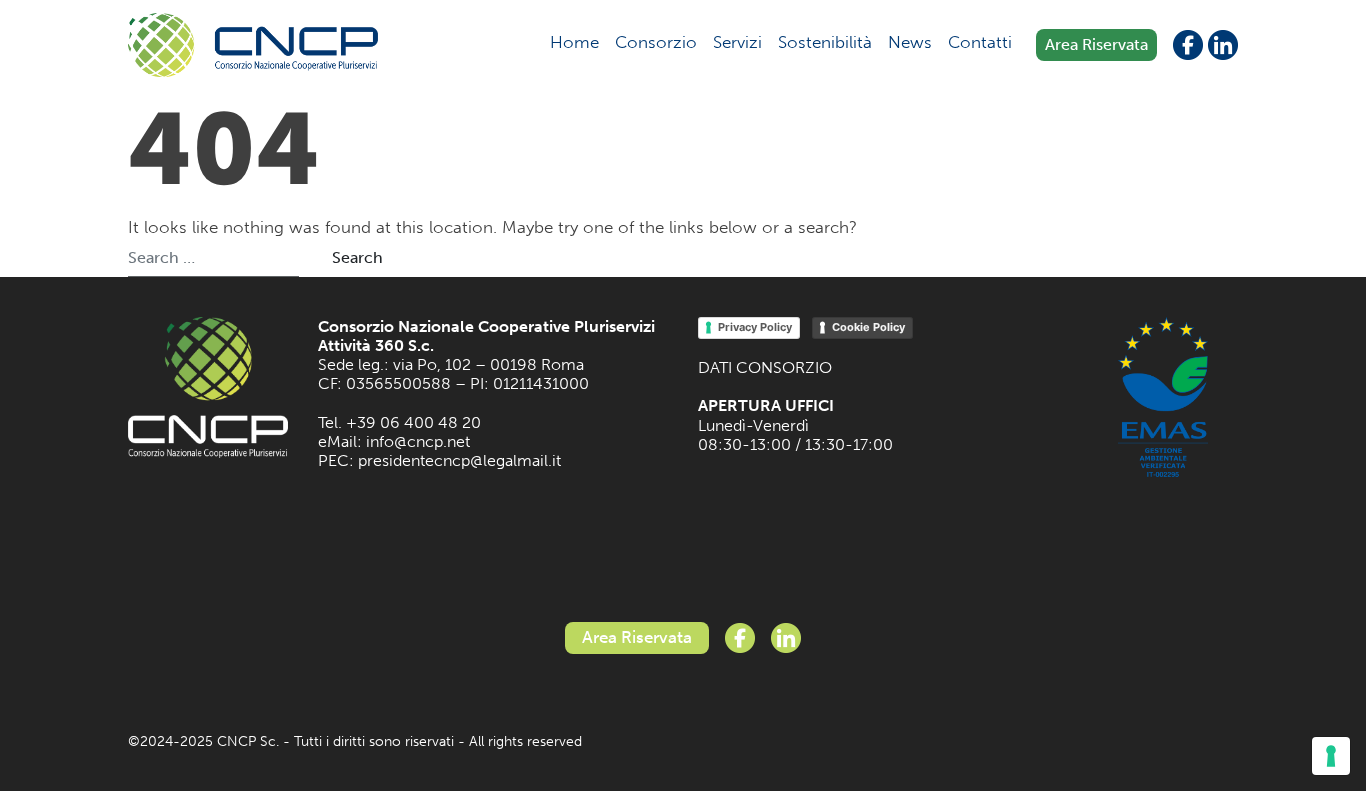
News (910, 42)
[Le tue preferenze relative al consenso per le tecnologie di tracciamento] (1331, 756)
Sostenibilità (825, 42)
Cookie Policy (868, 327)
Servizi (737, 42)
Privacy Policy (755, 327)
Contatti (980, 42)
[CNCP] (253, 45)
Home (574, 42)
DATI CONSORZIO (765, 367)
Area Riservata (1096, 44)
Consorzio (656, 42)
